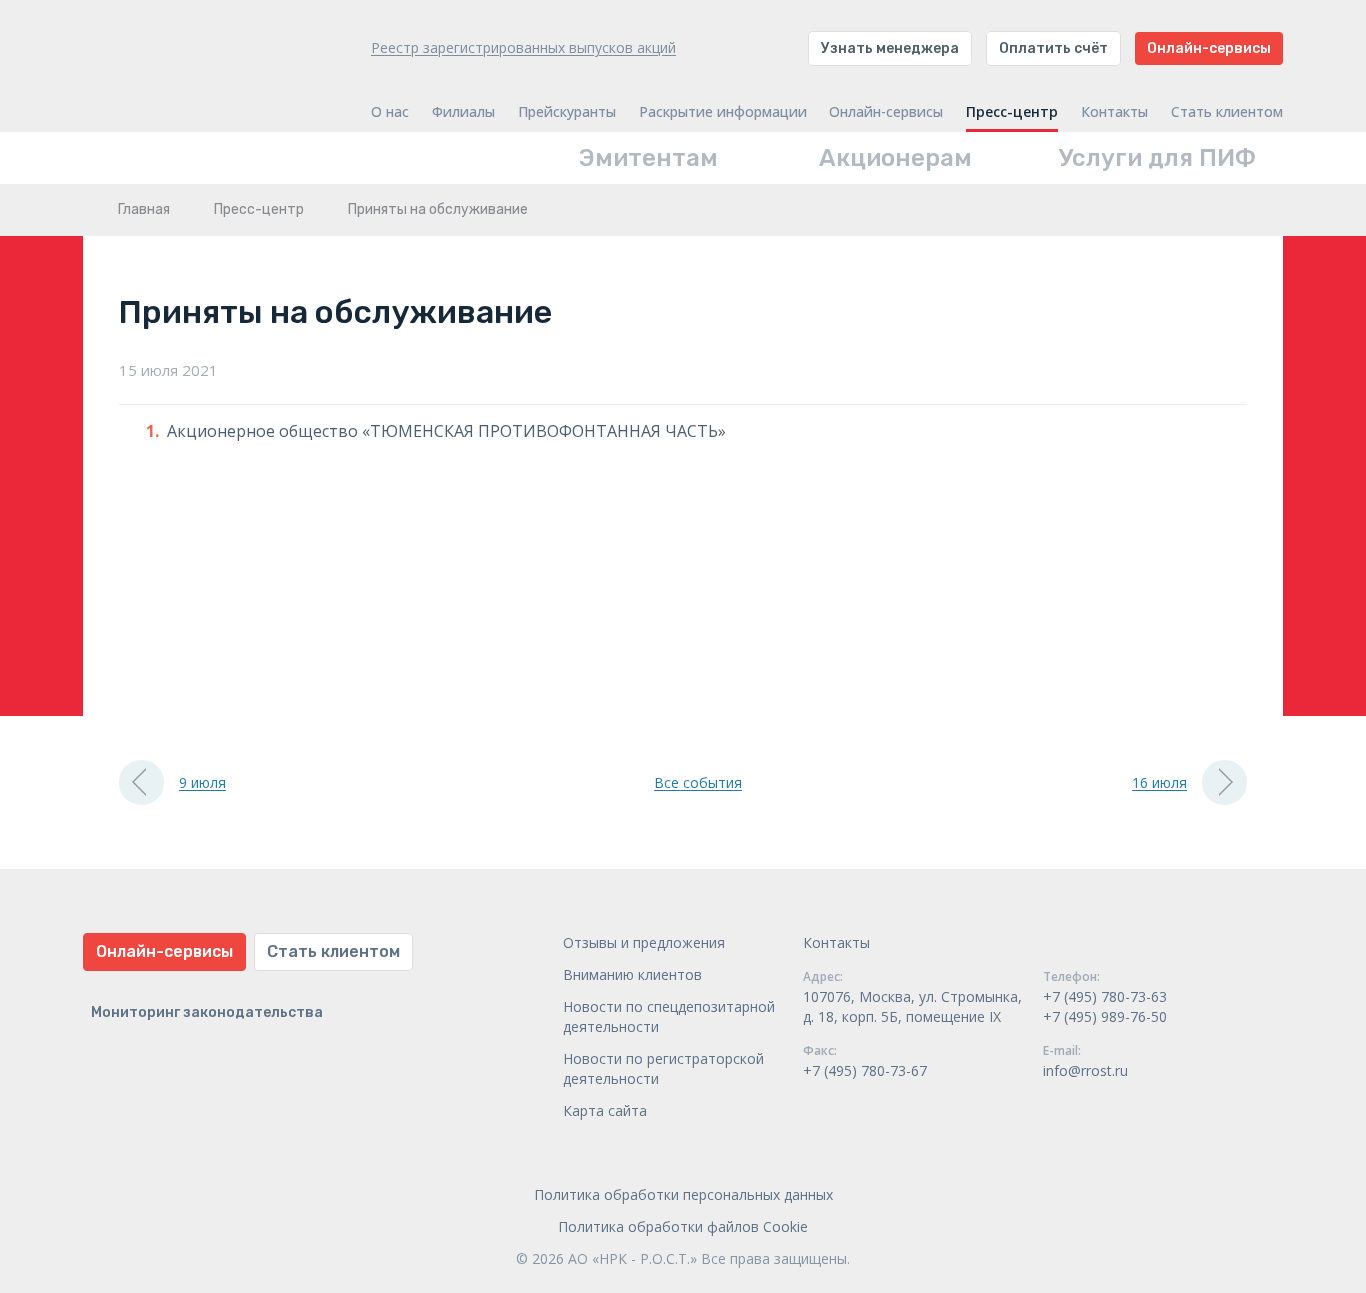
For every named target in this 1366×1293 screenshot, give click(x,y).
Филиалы (463, 112)
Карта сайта (605, 1110)
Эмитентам (648, 158)
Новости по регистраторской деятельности (663, 1068)
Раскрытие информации (723, 112)
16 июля (1159, 782)
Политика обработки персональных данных (683, 1194)
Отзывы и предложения (644, 942)
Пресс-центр (1012, 112)
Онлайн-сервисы (1209, 48)
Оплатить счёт (1053, 48)
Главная (144, 209)
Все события (698, 782)
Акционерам (895, 158)
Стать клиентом (1227, 112)
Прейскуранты (567, 112)
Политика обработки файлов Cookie (683, 1226)
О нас (390, 112)
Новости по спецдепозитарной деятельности (669, 1016)
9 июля (202, 782)
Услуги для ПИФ (1157, 158)
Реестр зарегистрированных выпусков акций (523, 47)
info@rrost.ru (1085, 1070)
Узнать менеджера (890, 48)
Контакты (1114, 112)
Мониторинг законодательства (207, 1012)
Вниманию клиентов (632, 974)
